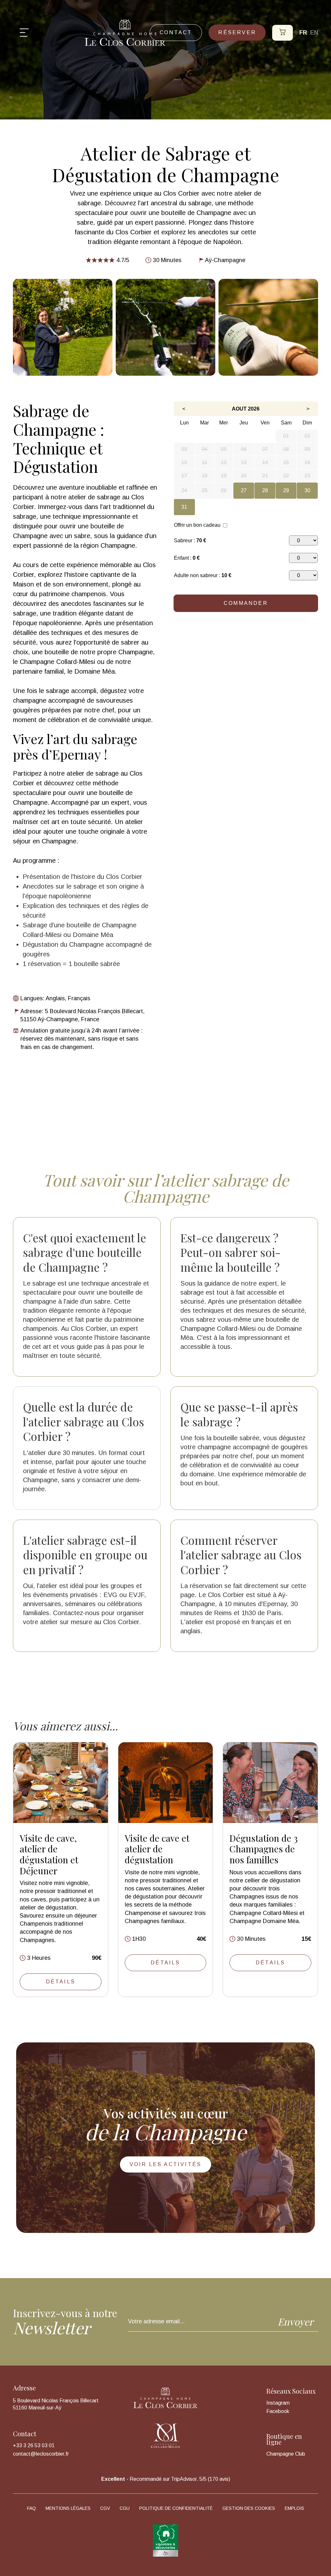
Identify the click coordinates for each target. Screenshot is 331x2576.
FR (303, 33)
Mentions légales (68, 2508)
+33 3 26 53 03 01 (34, 2446)
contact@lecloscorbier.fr (41, 2454)
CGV (105, 2508)
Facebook (278, 2411)
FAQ (32, 2508)
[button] (24, 33)
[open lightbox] (63, 327)
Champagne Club (286, 2454)
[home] (125, 33)
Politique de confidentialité (176, 2508)
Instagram (278, 2403)
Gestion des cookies (249, 2508)
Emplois (294, 2508)
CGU (125, 2508)
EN (314, 33)
